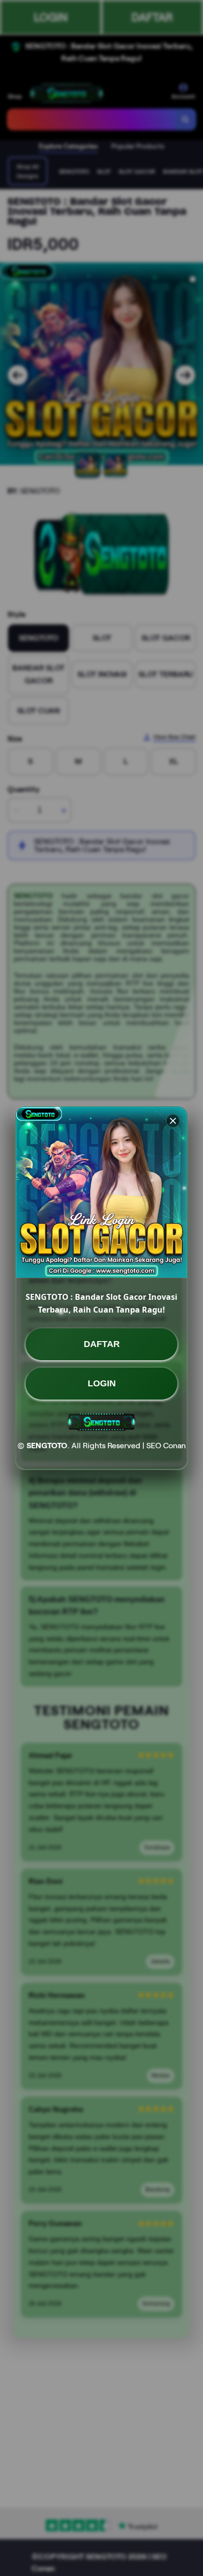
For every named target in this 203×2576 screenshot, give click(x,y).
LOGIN (102, 1383)
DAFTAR (102, 1344)
